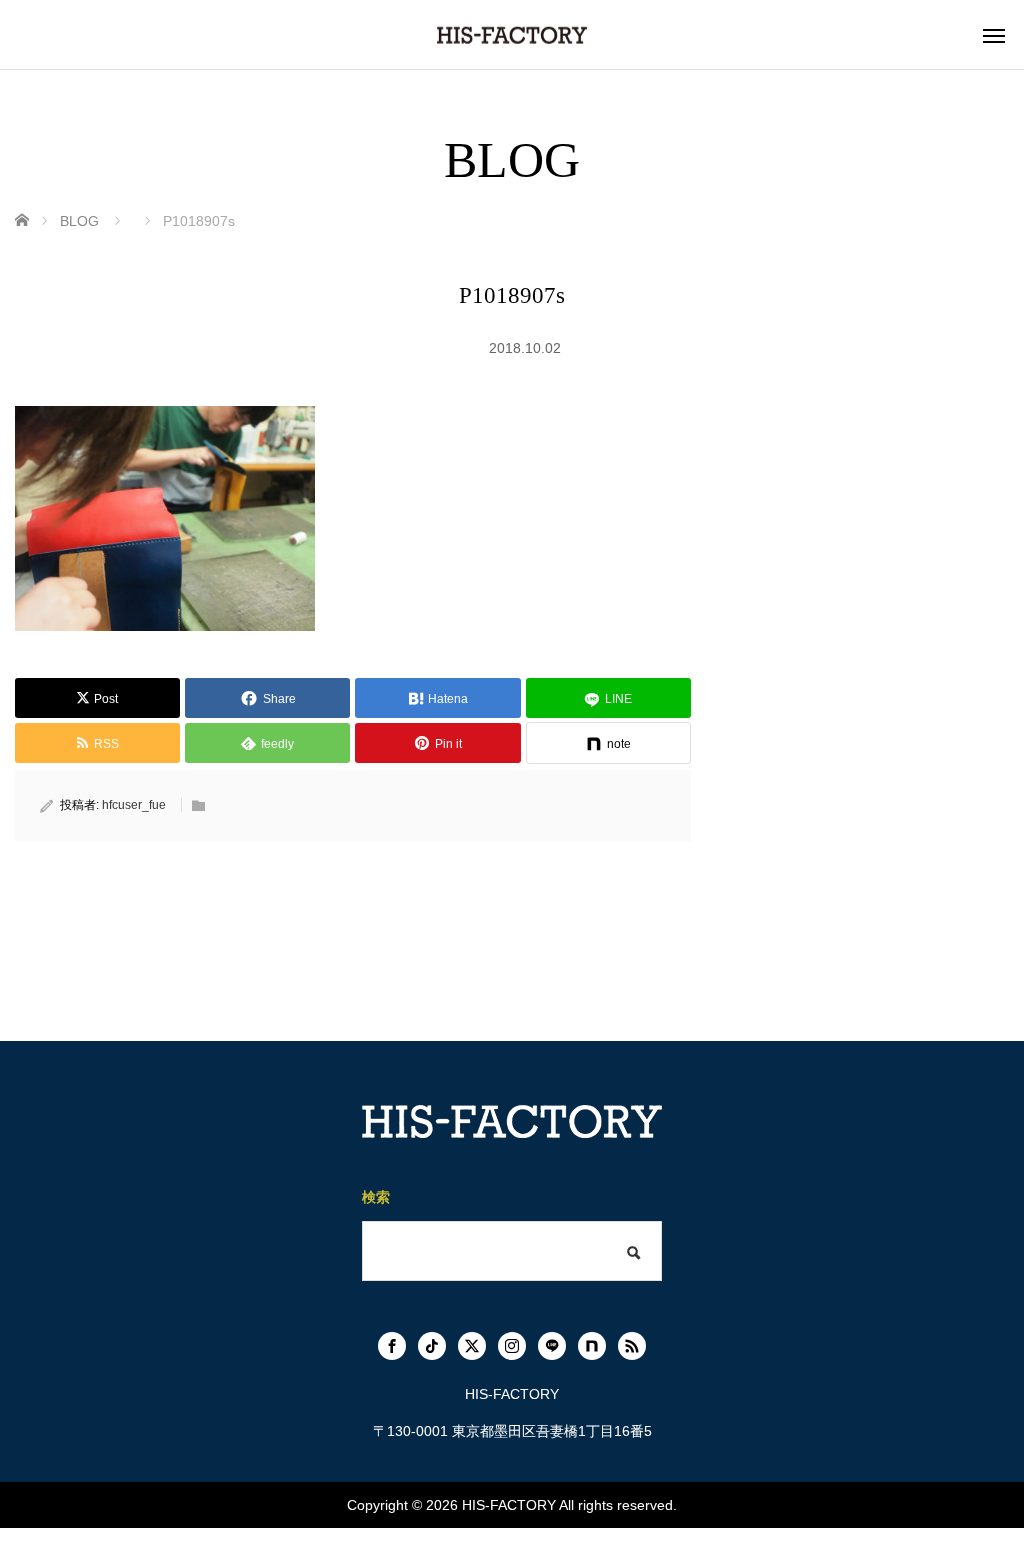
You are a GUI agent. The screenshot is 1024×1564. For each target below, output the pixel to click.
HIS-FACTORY (509, 1505)
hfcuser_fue (134, 805)
